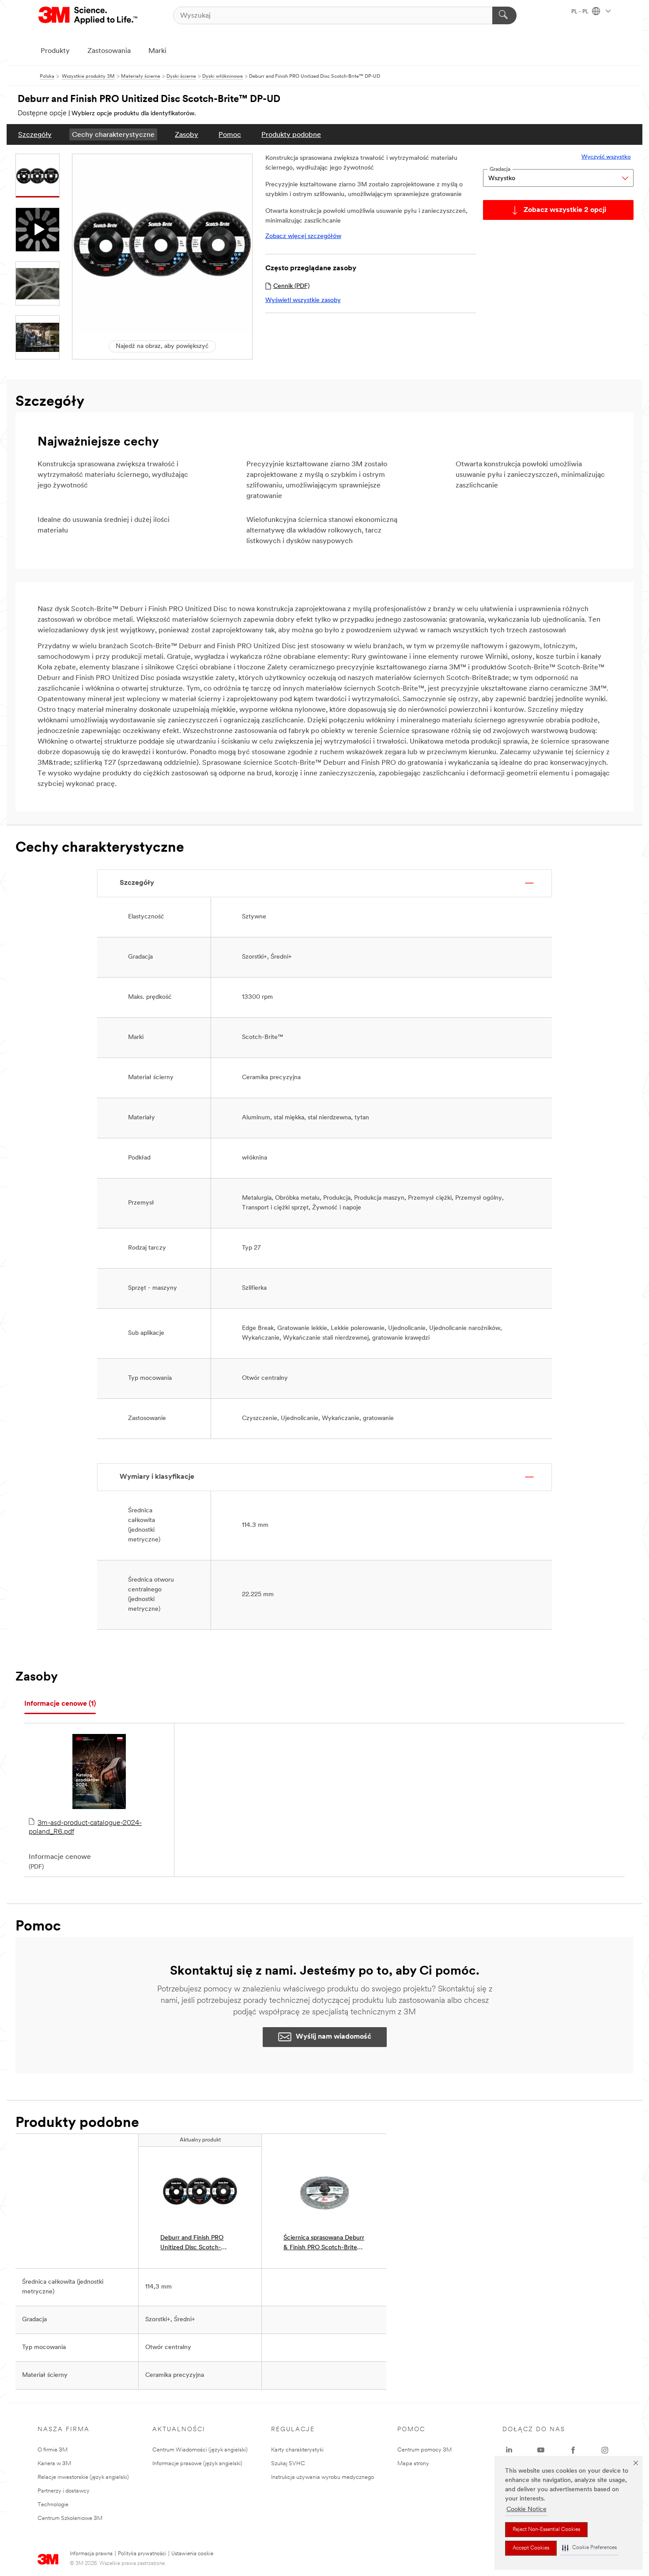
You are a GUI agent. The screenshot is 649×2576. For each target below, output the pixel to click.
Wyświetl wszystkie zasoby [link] (303, 300)
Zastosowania (109, 51)
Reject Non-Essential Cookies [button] (546, 2530)
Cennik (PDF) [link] (291, 286)
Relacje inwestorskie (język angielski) (83, 2477)
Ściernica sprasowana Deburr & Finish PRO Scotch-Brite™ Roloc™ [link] (324, 2244)
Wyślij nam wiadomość (334, 2037)
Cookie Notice (526, 2510)
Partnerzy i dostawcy (64, 2491)
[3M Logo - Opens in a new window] (89, 15)
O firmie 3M (53, 2450)
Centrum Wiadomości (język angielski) (200, 2450)
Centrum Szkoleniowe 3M (70, 2518)
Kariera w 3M (54, 2464)
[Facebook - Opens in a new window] (573, 2450)
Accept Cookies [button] (531, 2548)
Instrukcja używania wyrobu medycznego (323, 2477)
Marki (157, 51)
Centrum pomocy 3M (424, 2450)
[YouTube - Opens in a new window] (541, 2450)
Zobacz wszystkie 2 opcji (565, 210)
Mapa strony (413, 2464)
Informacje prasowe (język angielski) (197, 2464)
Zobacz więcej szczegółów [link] (303, 236)
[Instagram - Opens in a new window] (605, 2450)
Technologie (53, 2505)
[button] (589, 2548)
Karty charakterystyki (297, 2450)
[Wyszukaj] (504, 15)
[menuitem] (35, 134)
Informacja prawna (91, 2554)
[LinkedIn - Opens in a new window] (509, 2450)
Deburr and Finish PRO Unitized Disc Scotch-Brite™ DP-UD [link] (192, 2244)
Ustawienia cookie (192, 2554)
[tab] (60, 1704)
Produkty (55, 51)
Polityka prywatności (142, 2554)
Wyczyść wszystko (606, 157)
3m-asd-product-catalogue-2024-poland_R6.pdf (85, 1828)
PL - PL (581, 12)
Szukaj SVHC (288, 2464)
